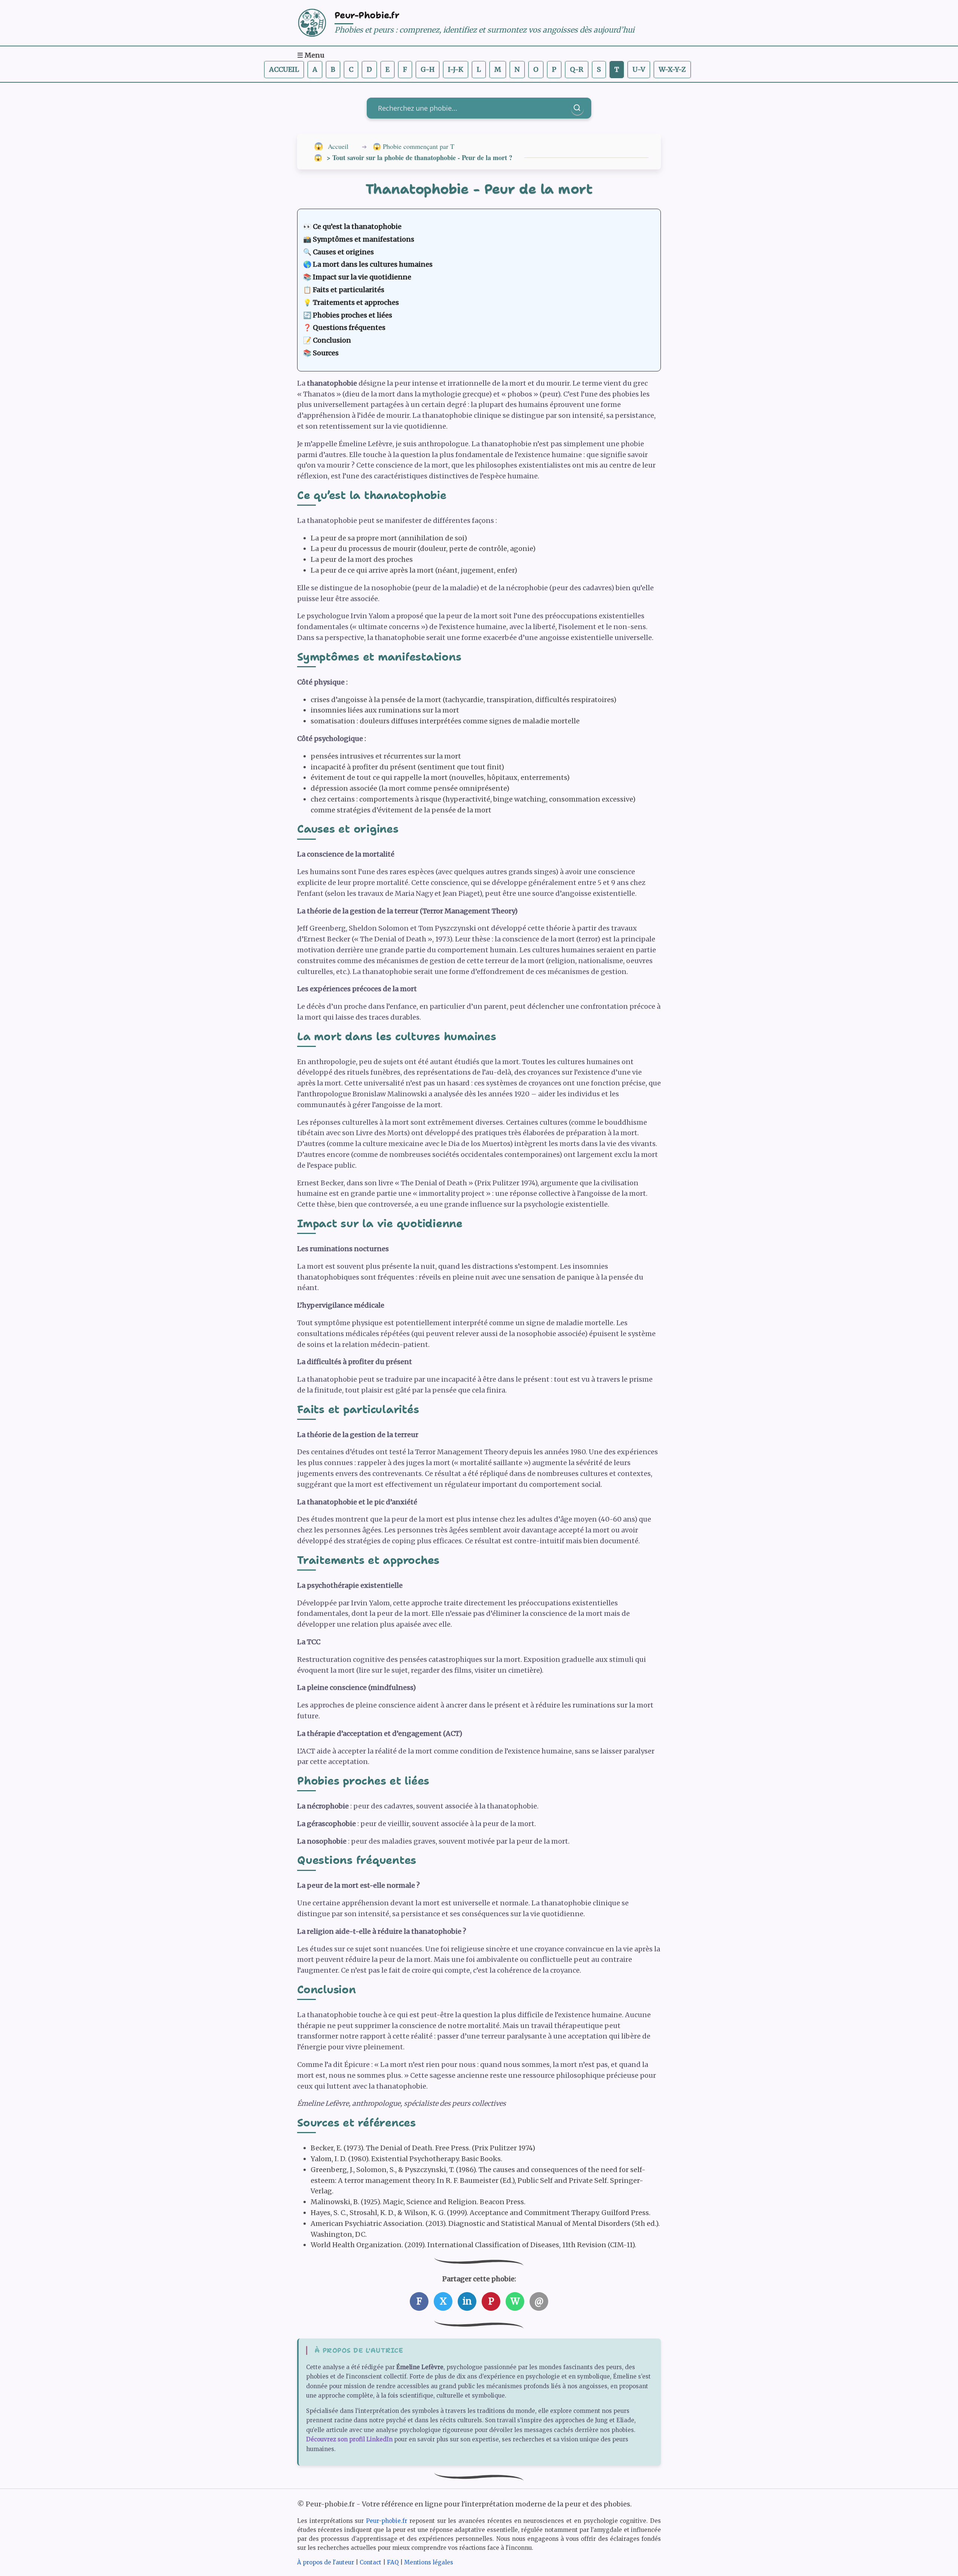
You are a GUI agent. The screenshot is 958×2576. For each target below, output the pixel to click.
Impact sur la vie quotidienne (362, 277)
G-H (428, 69)
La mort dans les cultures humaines (373, 264)
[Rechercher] (577, 108)
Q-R (577, 69)
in (467, 2301)
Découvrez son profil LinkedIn (349, 2439)
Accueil (284, 69)
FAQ (393, 2562)
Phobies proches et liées (353, 315)
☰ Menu (311, 55)
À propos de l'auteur (326, 2562)
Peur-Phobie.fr (367, 15)
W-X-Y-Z (672, 69)
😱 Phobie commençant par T (414, 146)
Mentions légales (429, 2562)
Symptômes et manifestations (364, 239)
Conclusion (332, 340)
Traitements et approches (356, 302)
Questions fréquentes (349, 327)
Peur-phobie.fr (387, 2521)
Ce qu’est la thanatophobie (357, 226)
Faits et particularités (349, 290)
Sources (326, 353)
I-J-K (456, 69)
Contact (370, 2562)
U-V (639, 69)
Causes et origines (343, 252)
